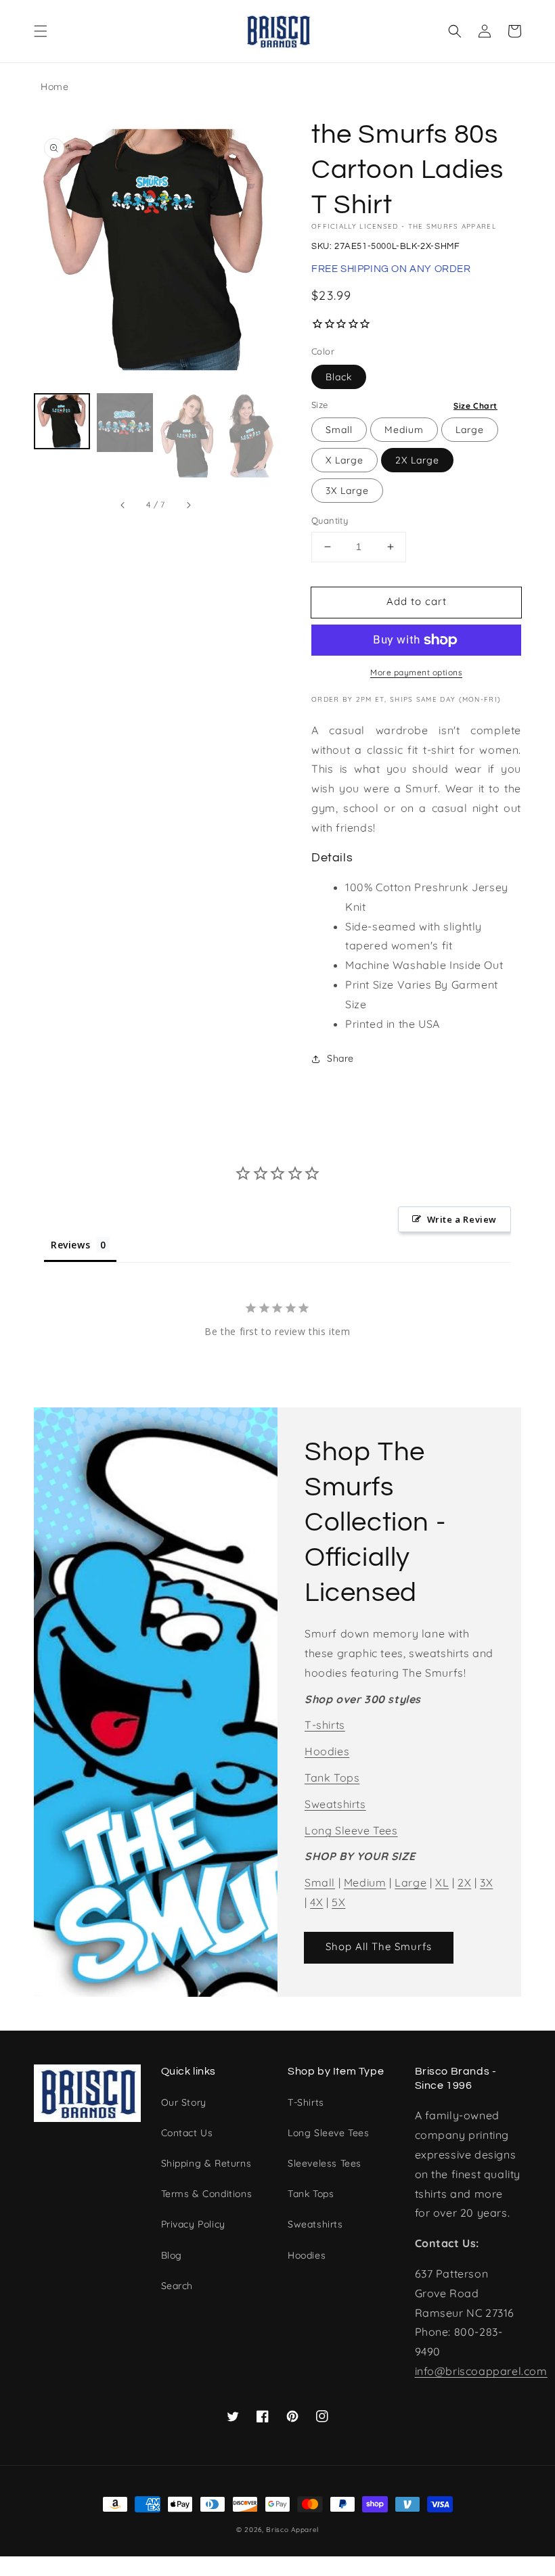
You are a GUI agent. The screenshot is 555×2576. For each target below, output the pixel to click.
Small (339, 430)
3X (486, 1882)
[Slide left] (123, 505)
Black (339, 377)
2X (464, 1882)
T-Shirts (306, 2102)
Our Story (184, 2102)
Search (177, 2286)
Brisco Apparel (292, 2530)
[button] (41, 31)
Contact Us (187, 2133)
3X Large (347, 491)
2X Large (417, 460)
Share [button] (340, 1058)
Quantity (330, 520)
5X (338, 1902)
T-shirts (325, 1725)
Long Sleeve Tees (351, 1830)
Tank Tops (332, 1778)
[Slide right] (188, 505)
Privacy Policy (193, 2224)
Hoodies (327, 1751)
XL (442, 1882)
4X (316, 1902)
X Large (345, 460)
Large (470, 430)
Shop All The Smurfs (379, 1946)
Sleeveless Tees (325, 2163)
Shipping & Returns (206, 2163)
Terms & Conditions (207, 2194)
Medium (404, 430)
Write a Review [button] (462, 1219)
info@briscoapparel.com (481, 2371)
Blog (172, 2255)
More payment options (416, 672)
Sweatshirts (335, 1804)
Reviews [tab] (70, 1245)
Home (54, 87)
